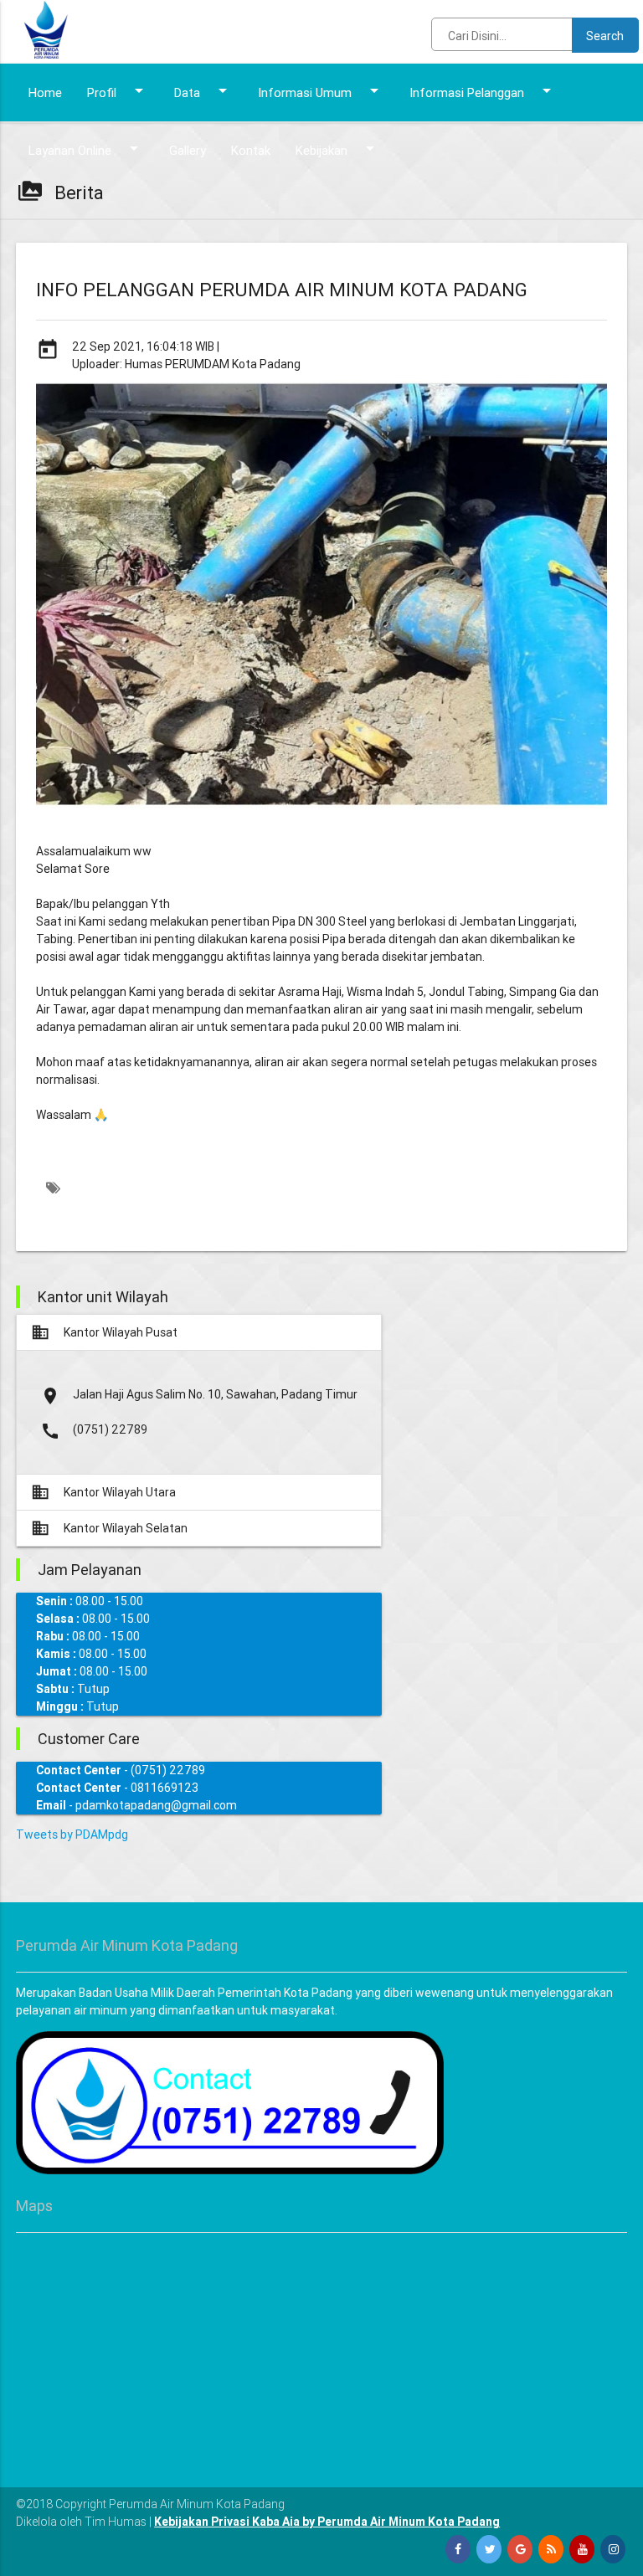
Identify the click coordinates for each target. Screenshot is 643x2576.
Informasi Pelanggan (483, 90)
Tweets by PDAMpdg (72, 1835)
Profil (118, 90)
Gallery (188, 150)
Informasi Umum (321, 90)
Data (203, 90)
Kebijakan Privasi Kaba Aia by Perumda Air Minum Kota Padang (327, 2522)
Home (45, 92)
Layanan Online (86, 148)
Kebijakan (338, 148)
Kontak (251, 150)
